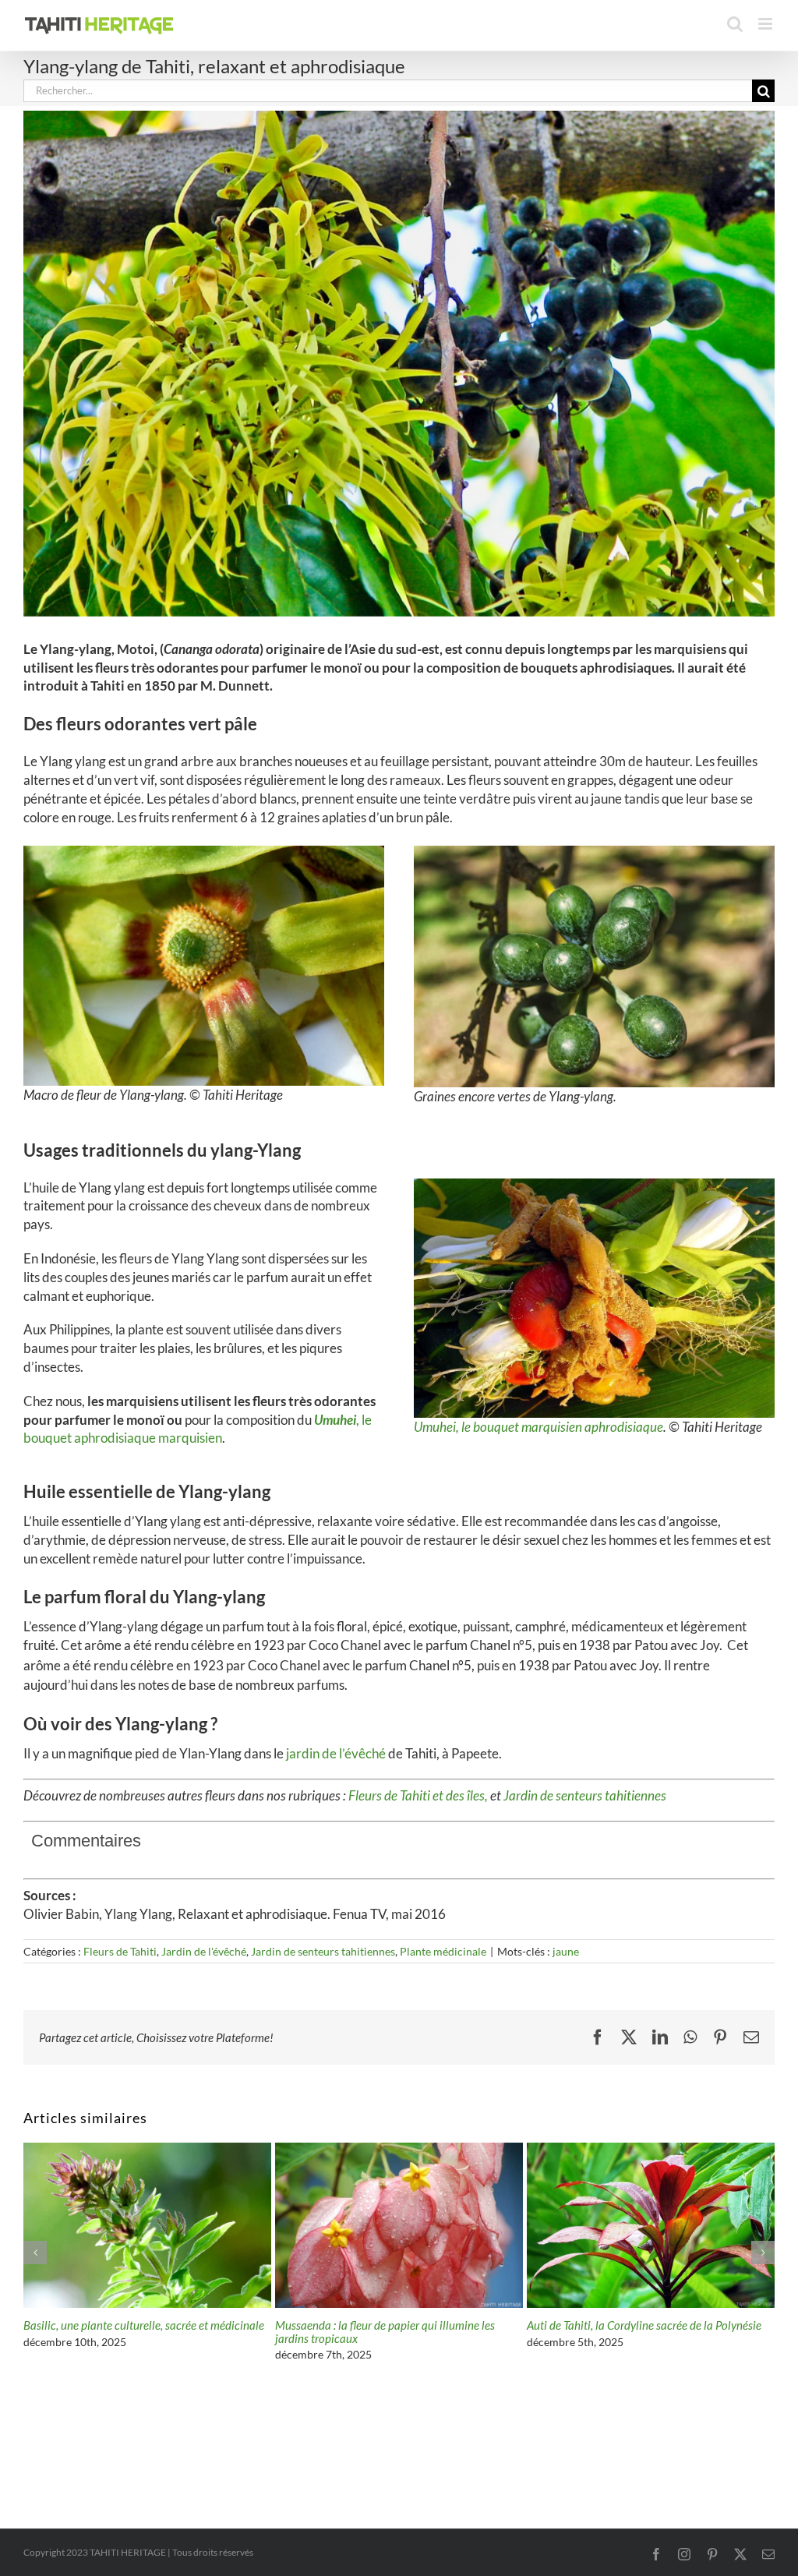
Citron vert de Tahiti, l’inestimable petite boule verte (134, 2332)
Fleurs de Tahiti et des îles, (419, 1795)
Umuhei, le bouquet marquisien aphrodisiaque (538, 1427)
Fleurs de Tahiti (120, 1951)
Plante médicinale (443, 1951)
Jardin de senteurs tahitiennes (585, 1795)
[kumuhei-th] (594, 1185)
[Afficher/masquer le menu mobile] (766, 24)
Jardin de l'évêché (204, 1951)
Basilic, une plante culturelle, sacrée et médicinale (647, 2325)
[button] (35, 2253)
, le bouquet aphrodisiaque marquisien (198, 1429)
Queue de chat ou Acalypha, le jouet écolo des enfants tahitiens (386, 2332)
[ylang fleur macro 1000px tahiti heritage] (204, 852)
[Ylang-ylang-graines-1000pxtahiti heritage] (594, 852)
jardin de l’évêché (337, 1753)
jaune (566, 1951)
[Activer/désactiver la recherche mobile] (735, 24)
